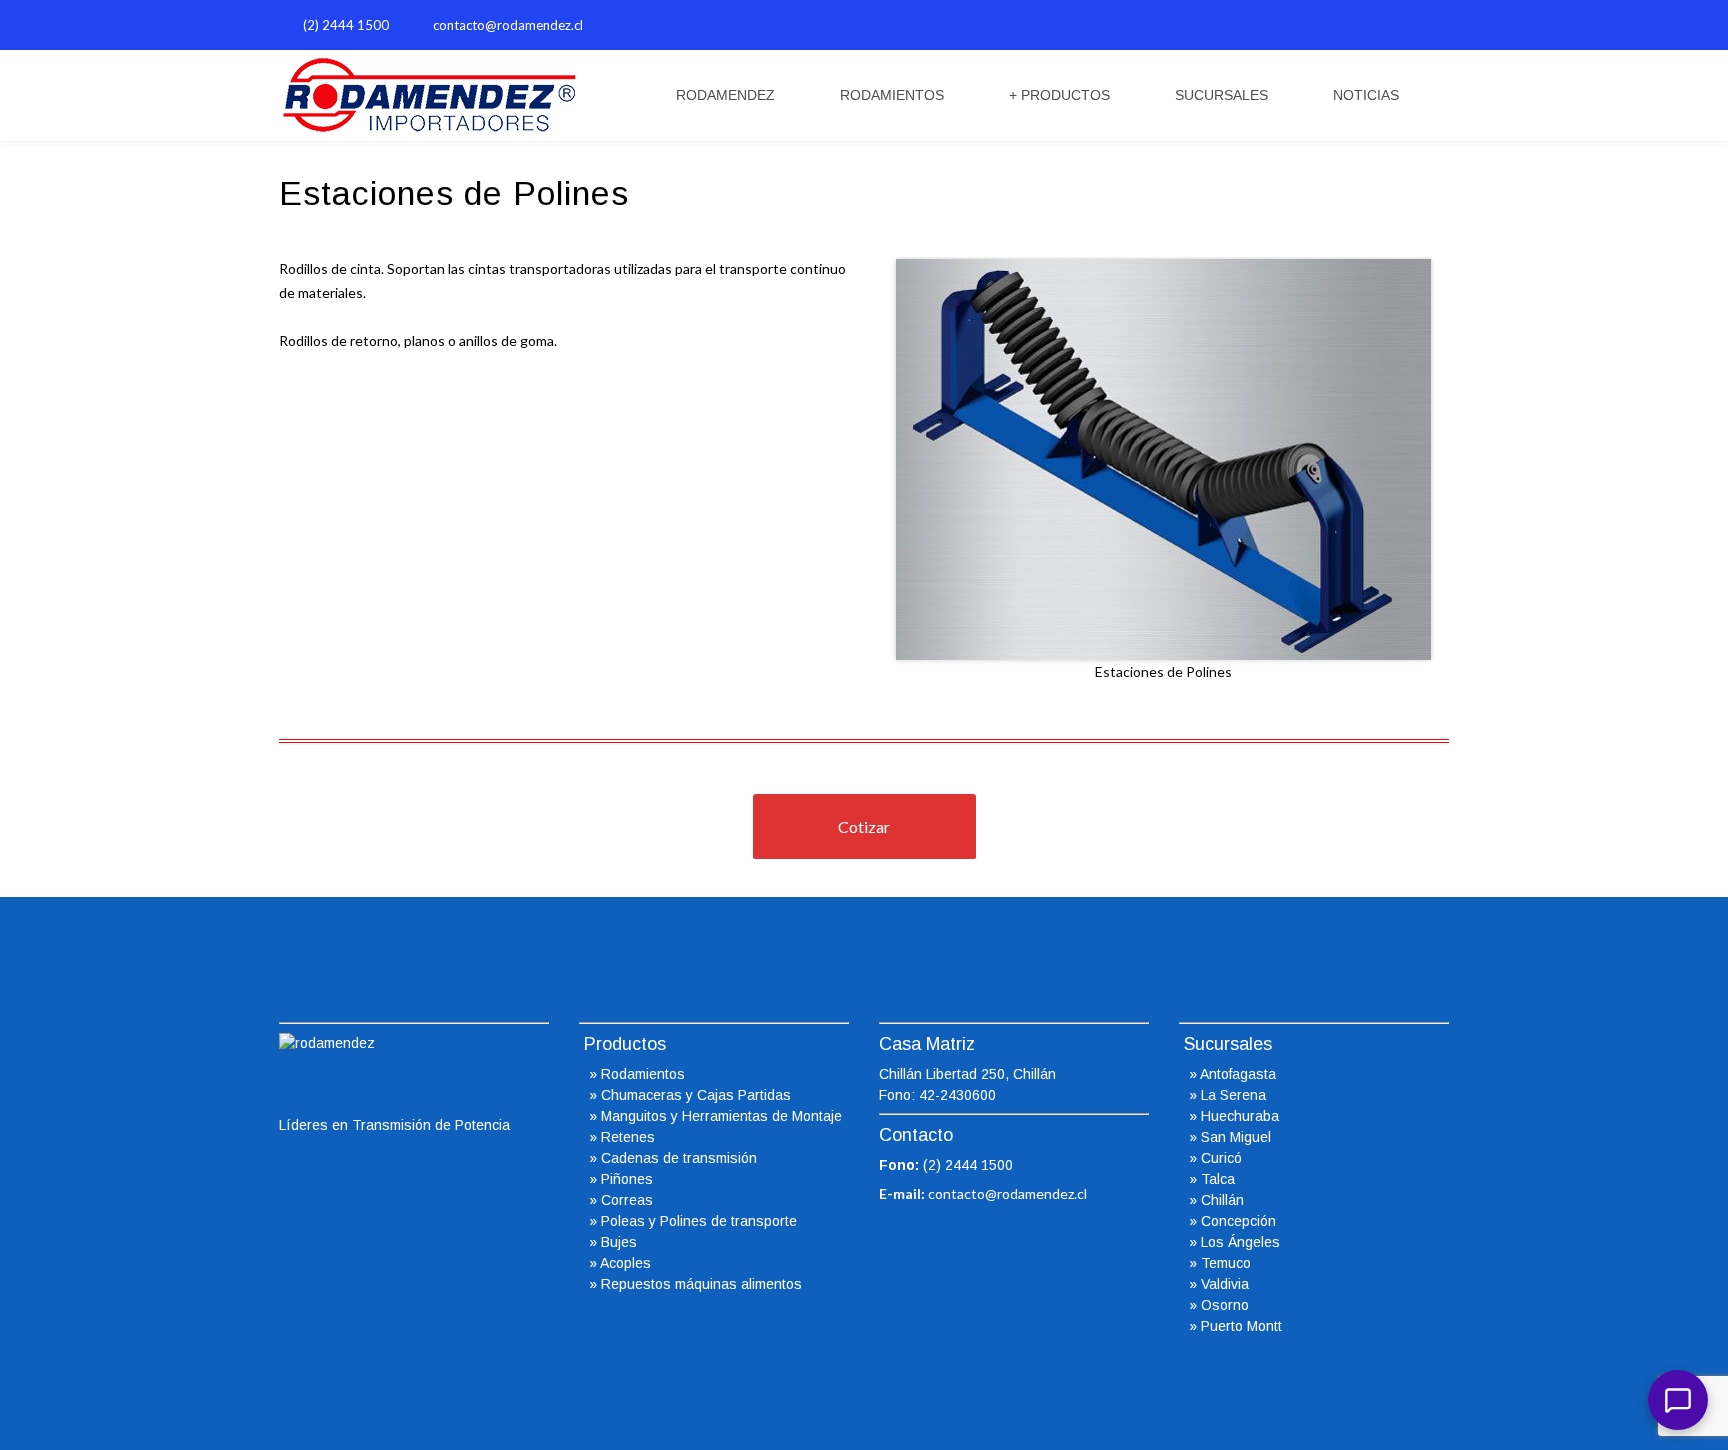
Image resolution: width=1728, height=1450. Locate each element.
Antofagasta (1238, 1074)
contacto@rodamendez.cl (508, 25)
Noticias (1366, 95)
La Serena (1233, 1095)
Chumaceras (641, 1095)
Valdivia (1225, 1284)
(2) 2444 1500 (346, 25)
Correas (627, 1200)
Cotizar (864, 826)
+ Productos (1059, 95)
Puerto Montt (1241, 1326)
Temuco (1226, 1263)
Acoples (625, 1263)
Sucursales (1221, 95)
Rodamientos (892, 95)
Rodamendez (725, 95)
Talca (1218, 1179)
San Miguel (1236, 1137)
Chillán (1222, 1200)
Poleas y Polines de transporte (699, 1221)
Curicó (1221, 1158)
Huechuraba (1240, 1116)
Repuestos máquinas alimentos (701, 1284)
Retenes (628, 1137)
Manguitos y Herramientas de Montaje (721, 1116)
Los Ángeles (1240, 1242)
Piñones (627, 1179)
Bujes (619, 1242)
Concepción (1238, 1221)
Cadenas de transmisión (679, 1158)
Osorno (1225, 1305)
